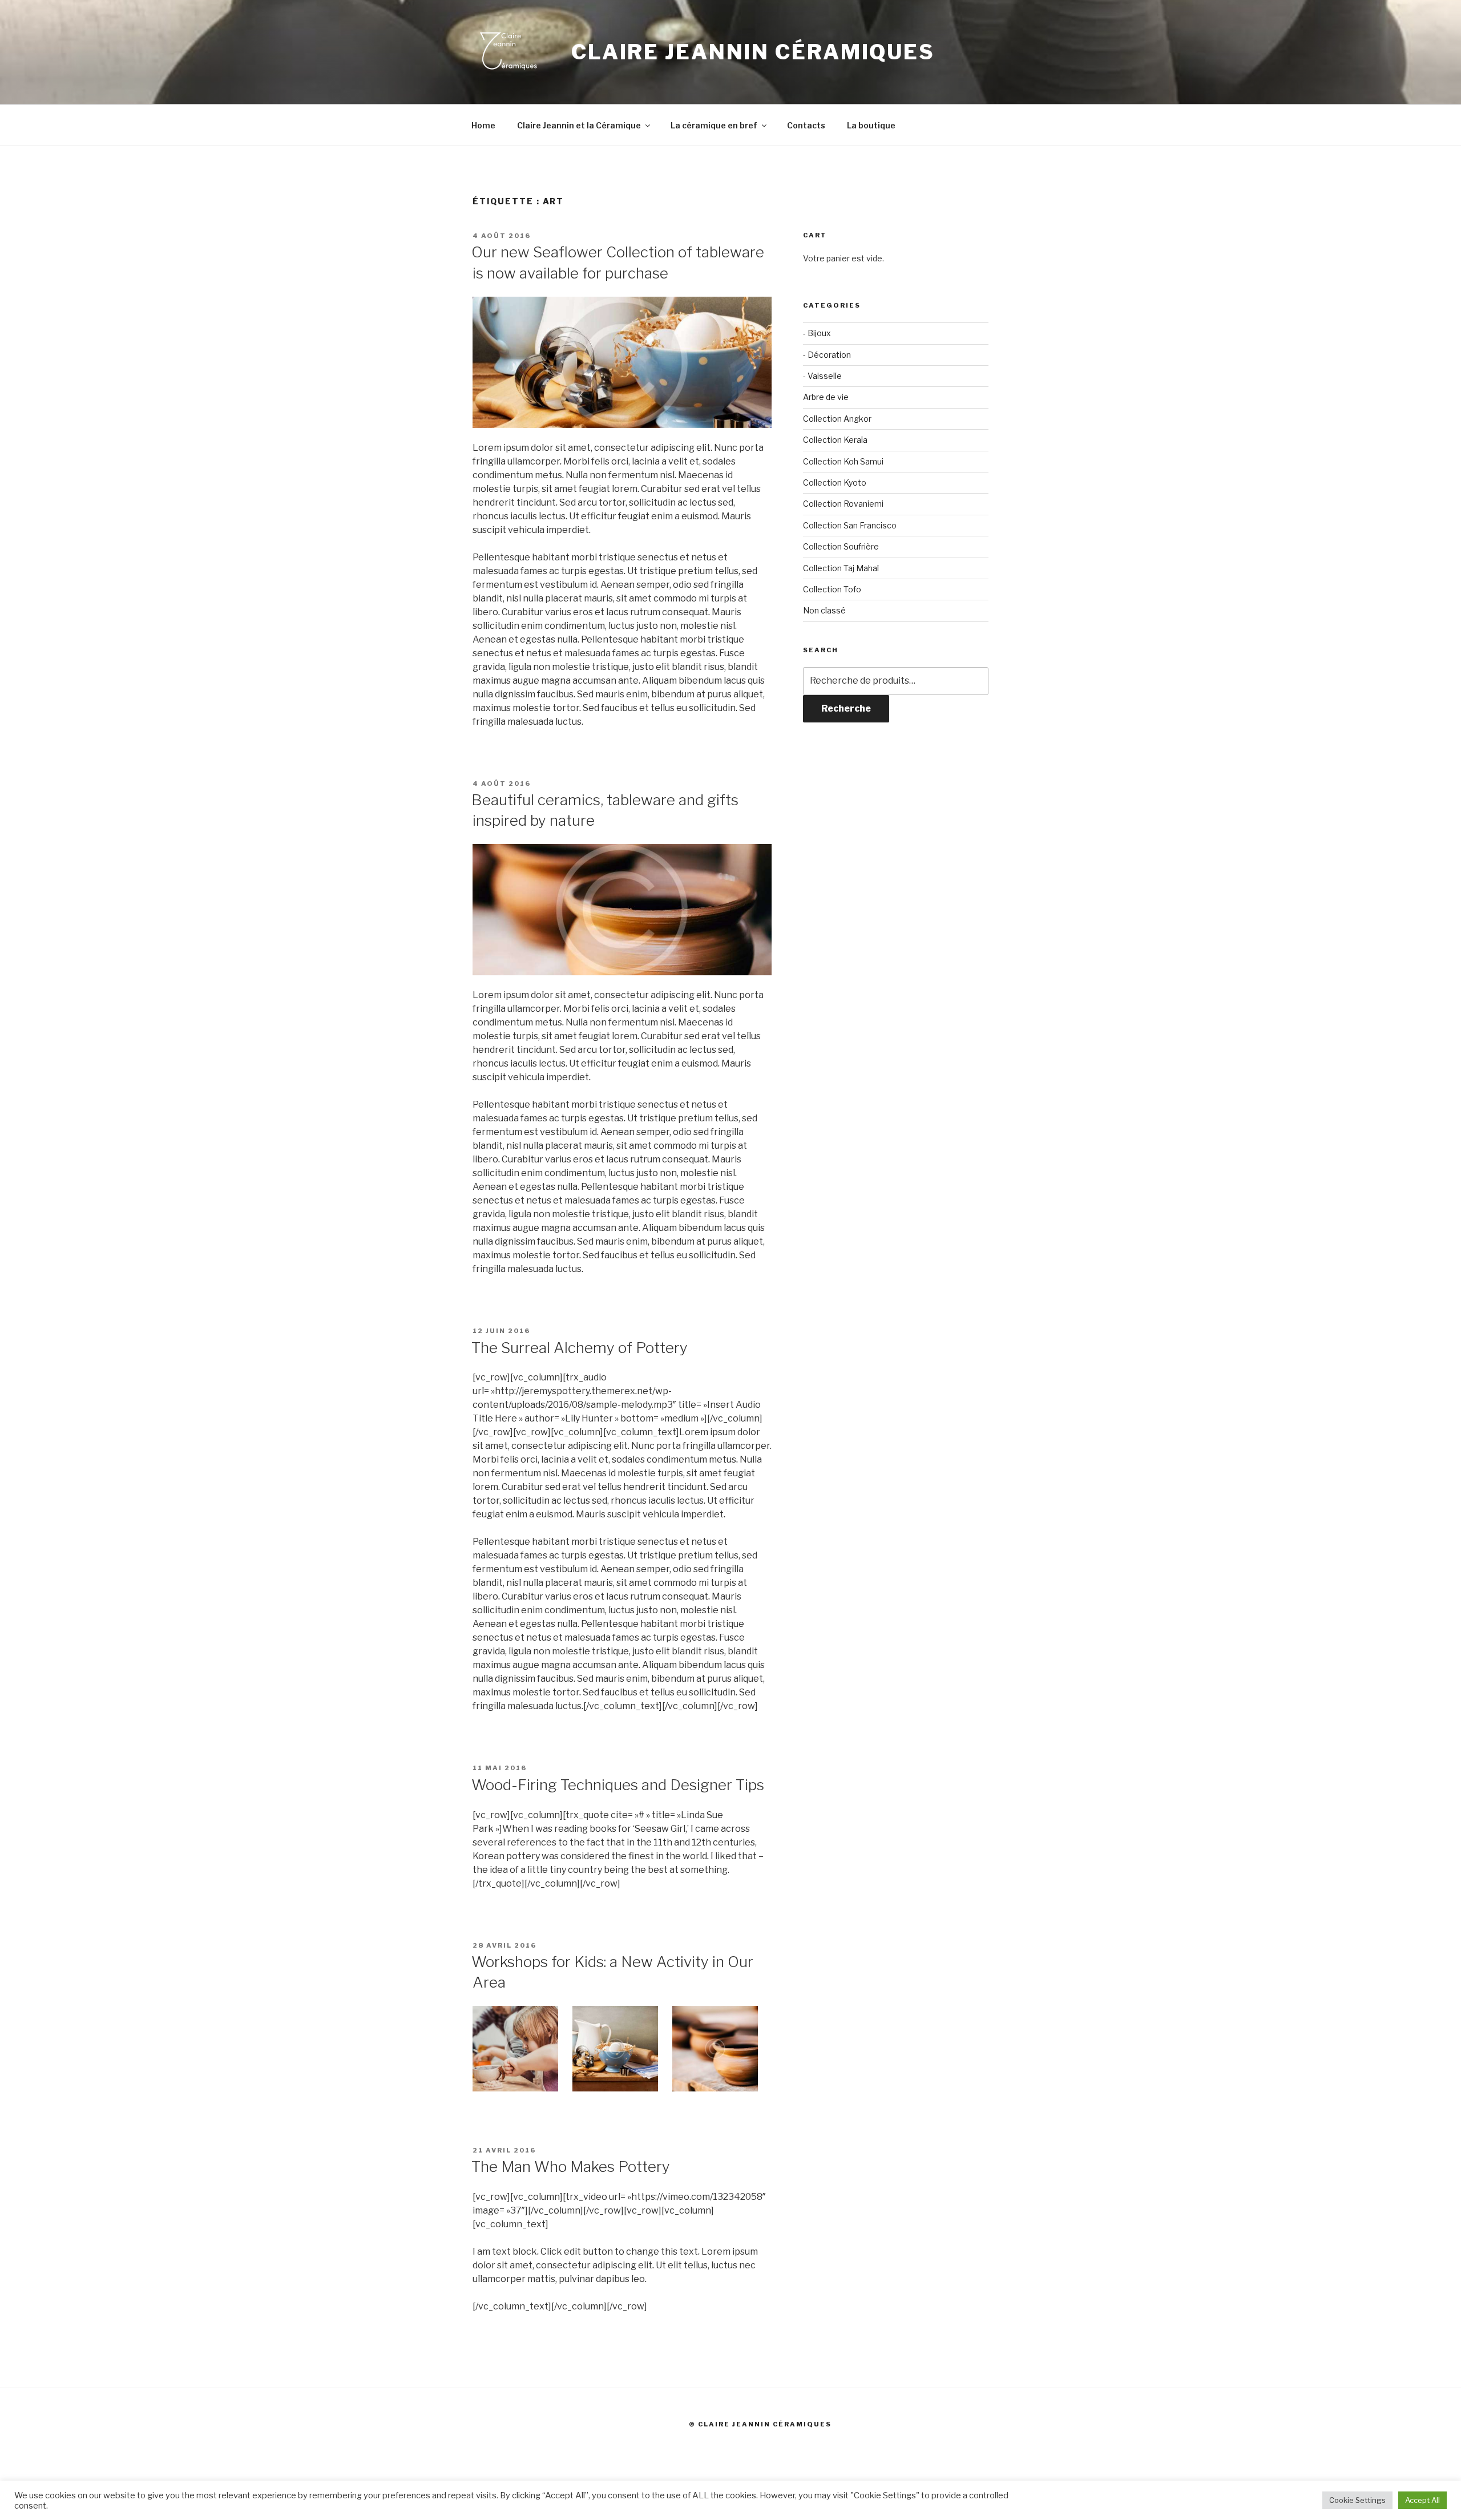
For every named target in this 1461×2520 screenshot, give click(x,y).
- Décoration (827, 355)
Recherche (846, 708)
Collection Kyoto (835, 482)
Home (483, 125)
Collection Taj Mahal (841, 568)
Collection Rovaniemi (843, 504)
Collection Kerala (835, 440)
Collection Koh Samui (843, 461)
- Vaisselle (822, 376)
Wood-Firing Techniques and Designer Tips (618, 1785)
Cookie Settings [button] (1357, 2500)
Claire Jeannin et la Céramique (579, 125)
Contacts (806, 125)
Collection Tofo (832, 589)
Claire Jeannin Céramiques (753, 52)
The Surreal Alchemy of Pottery (580, 1348)
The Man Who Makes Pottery (571, 2166)
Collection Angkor (837, 419)
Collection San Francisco (850, 525)
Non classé (824, 610)
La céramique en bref (714, 125)
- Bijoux (817, 333)
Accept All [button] (1422, 2500)
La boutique (871, 125)
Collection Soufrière (841, 546)
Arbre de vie (826, 397)
